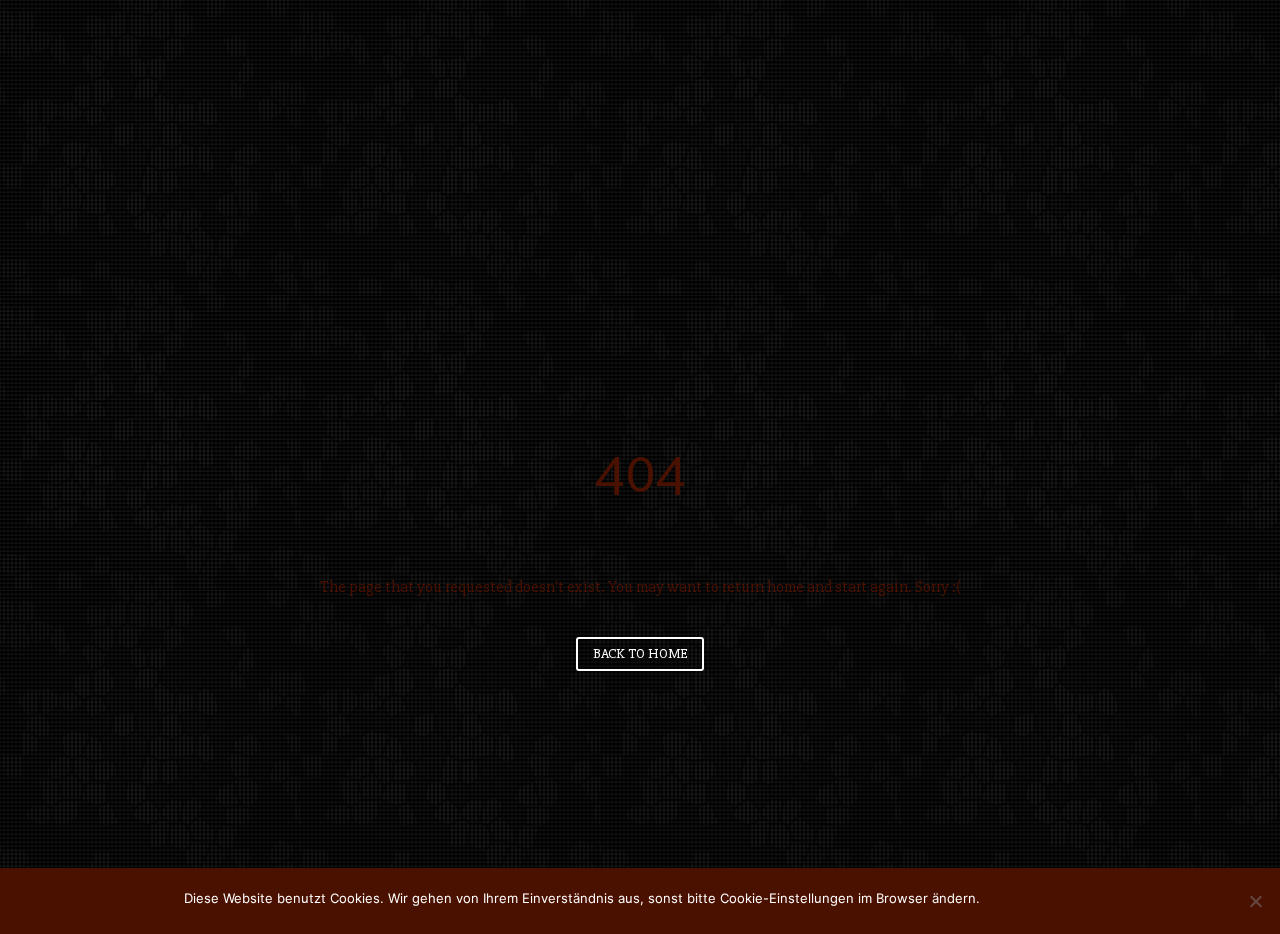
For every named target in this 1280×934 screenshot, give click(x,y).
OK (999, 898)
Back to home (640, 653)
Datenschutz (1057, 898)
